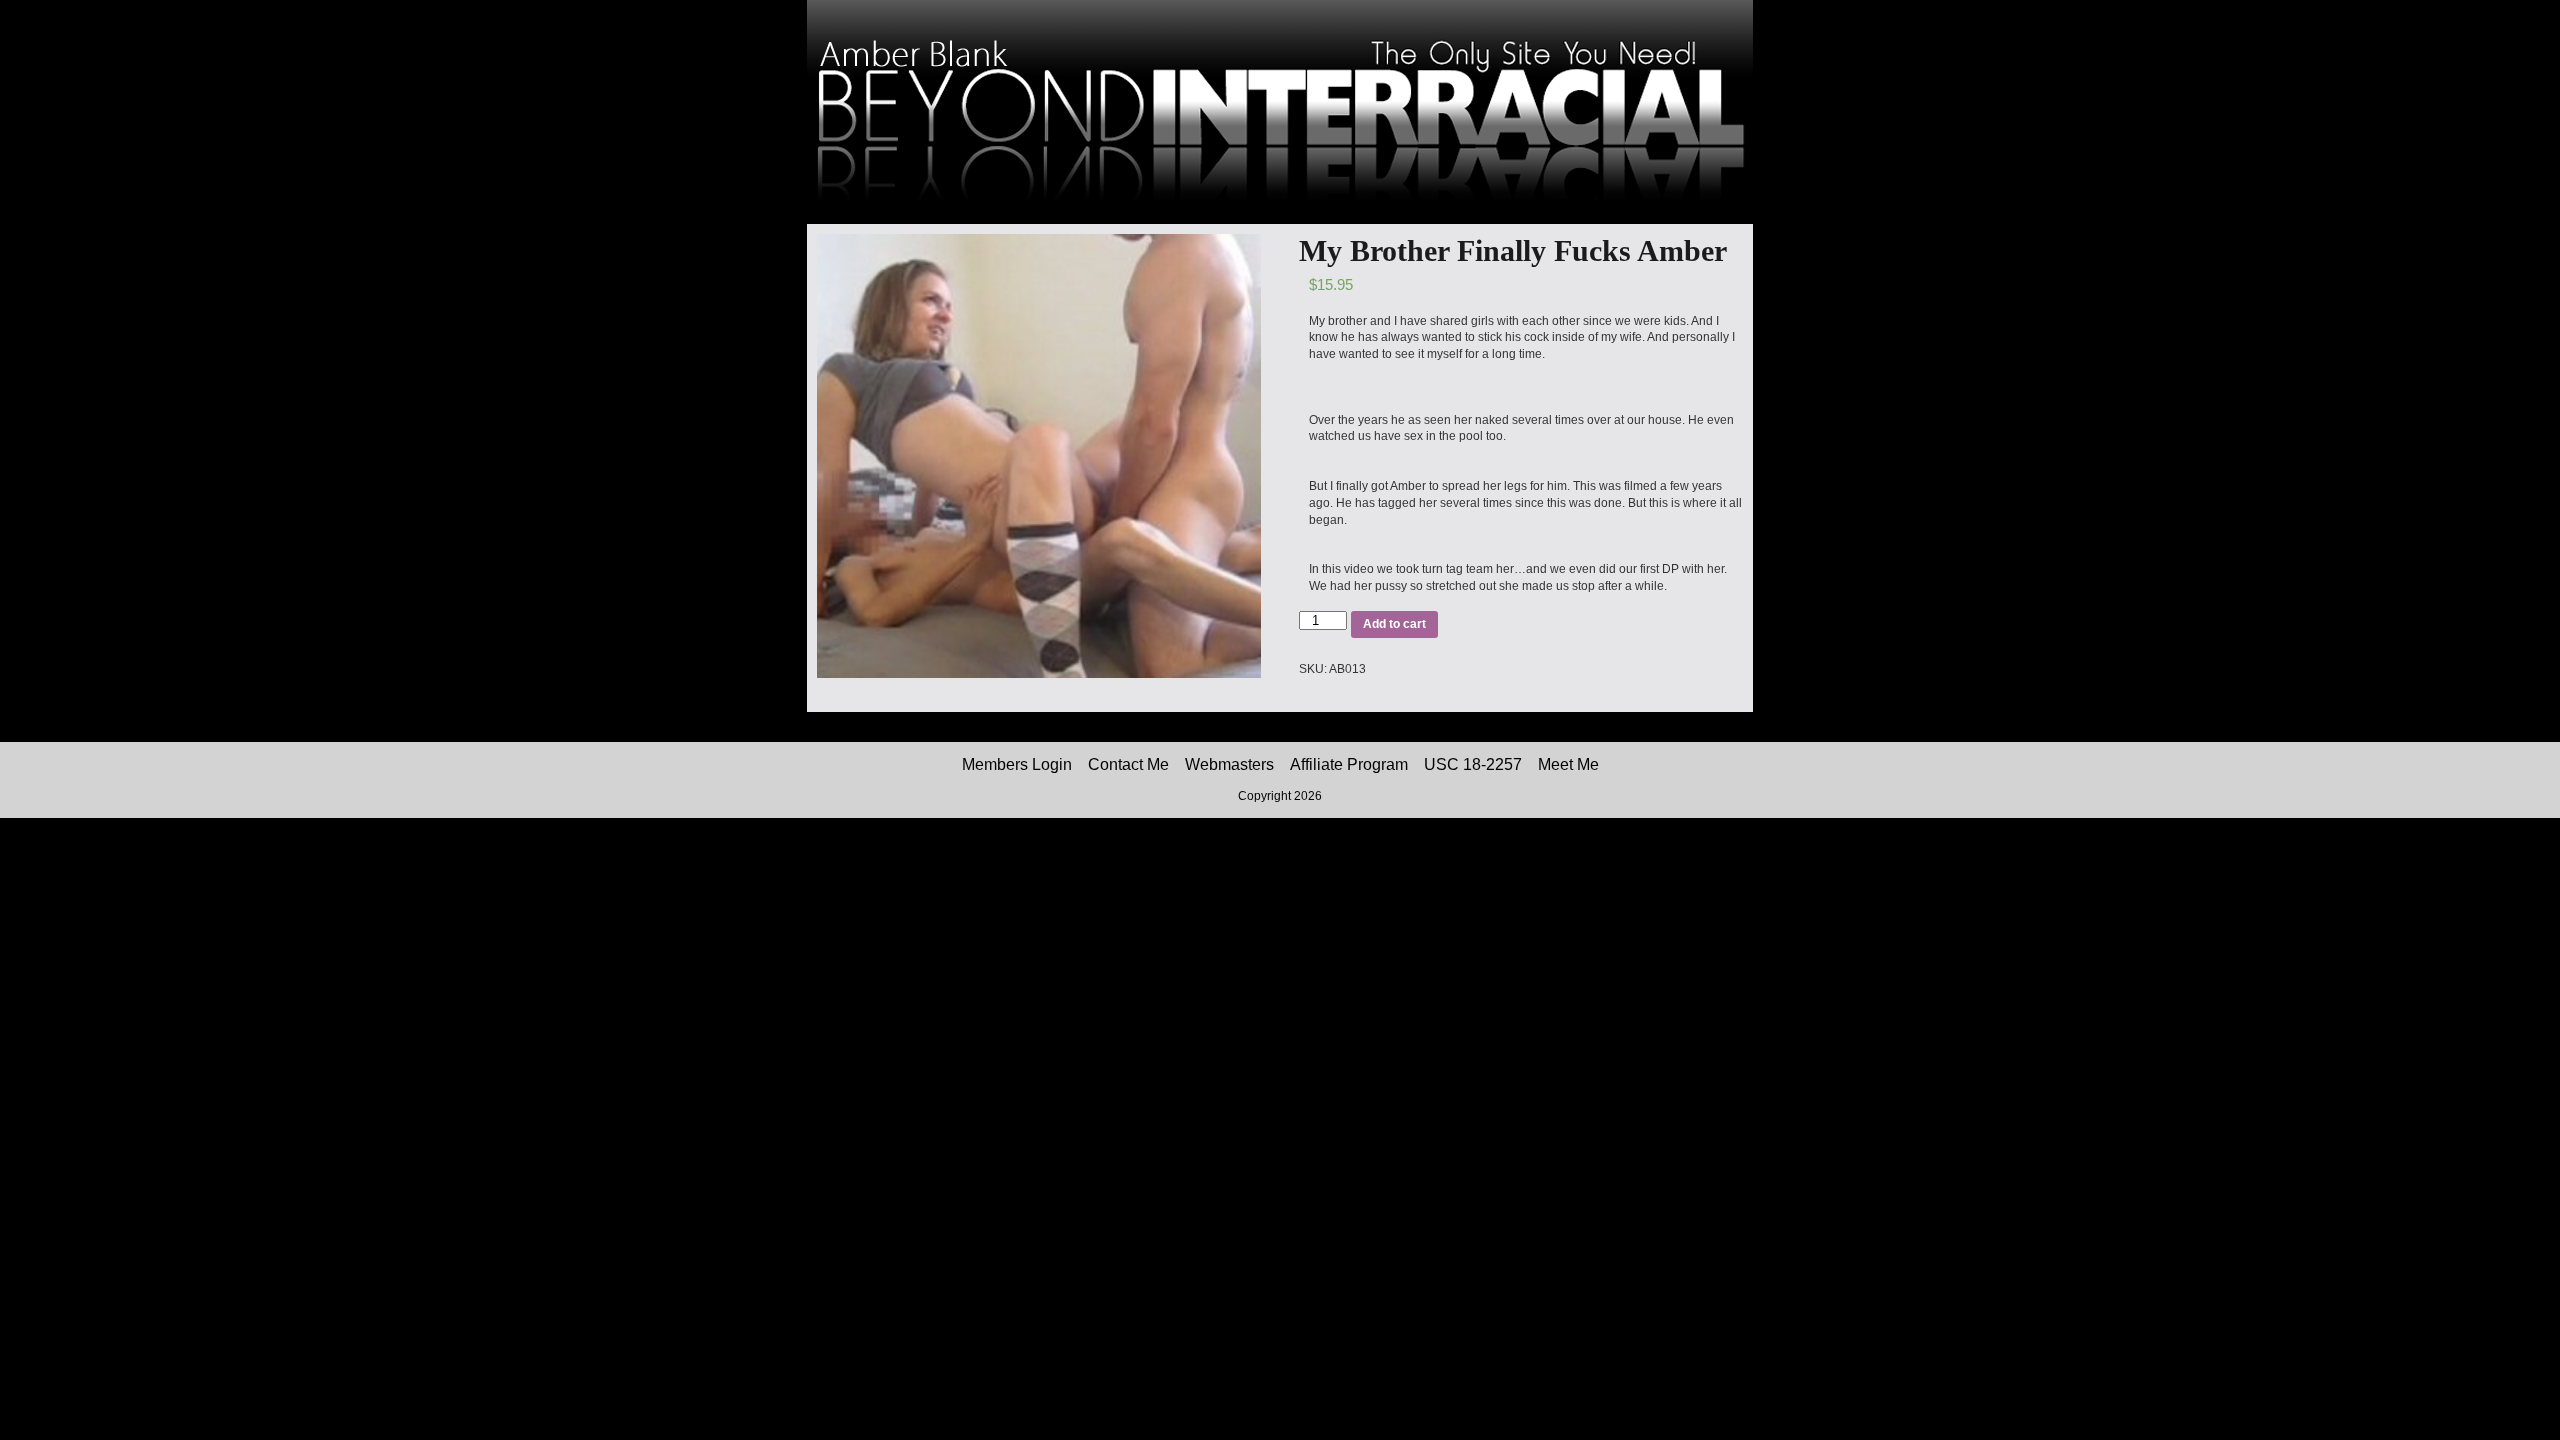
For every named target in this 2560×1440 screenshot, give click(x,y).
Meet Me (1568, 764)
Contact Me (1128, 764)
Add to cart (1394, 624)
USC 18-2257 (1473, 764)
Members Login (1017, 764)
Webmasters (1229, 764)
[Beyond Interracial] (1280, 220)
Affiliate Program (1349, 764)
